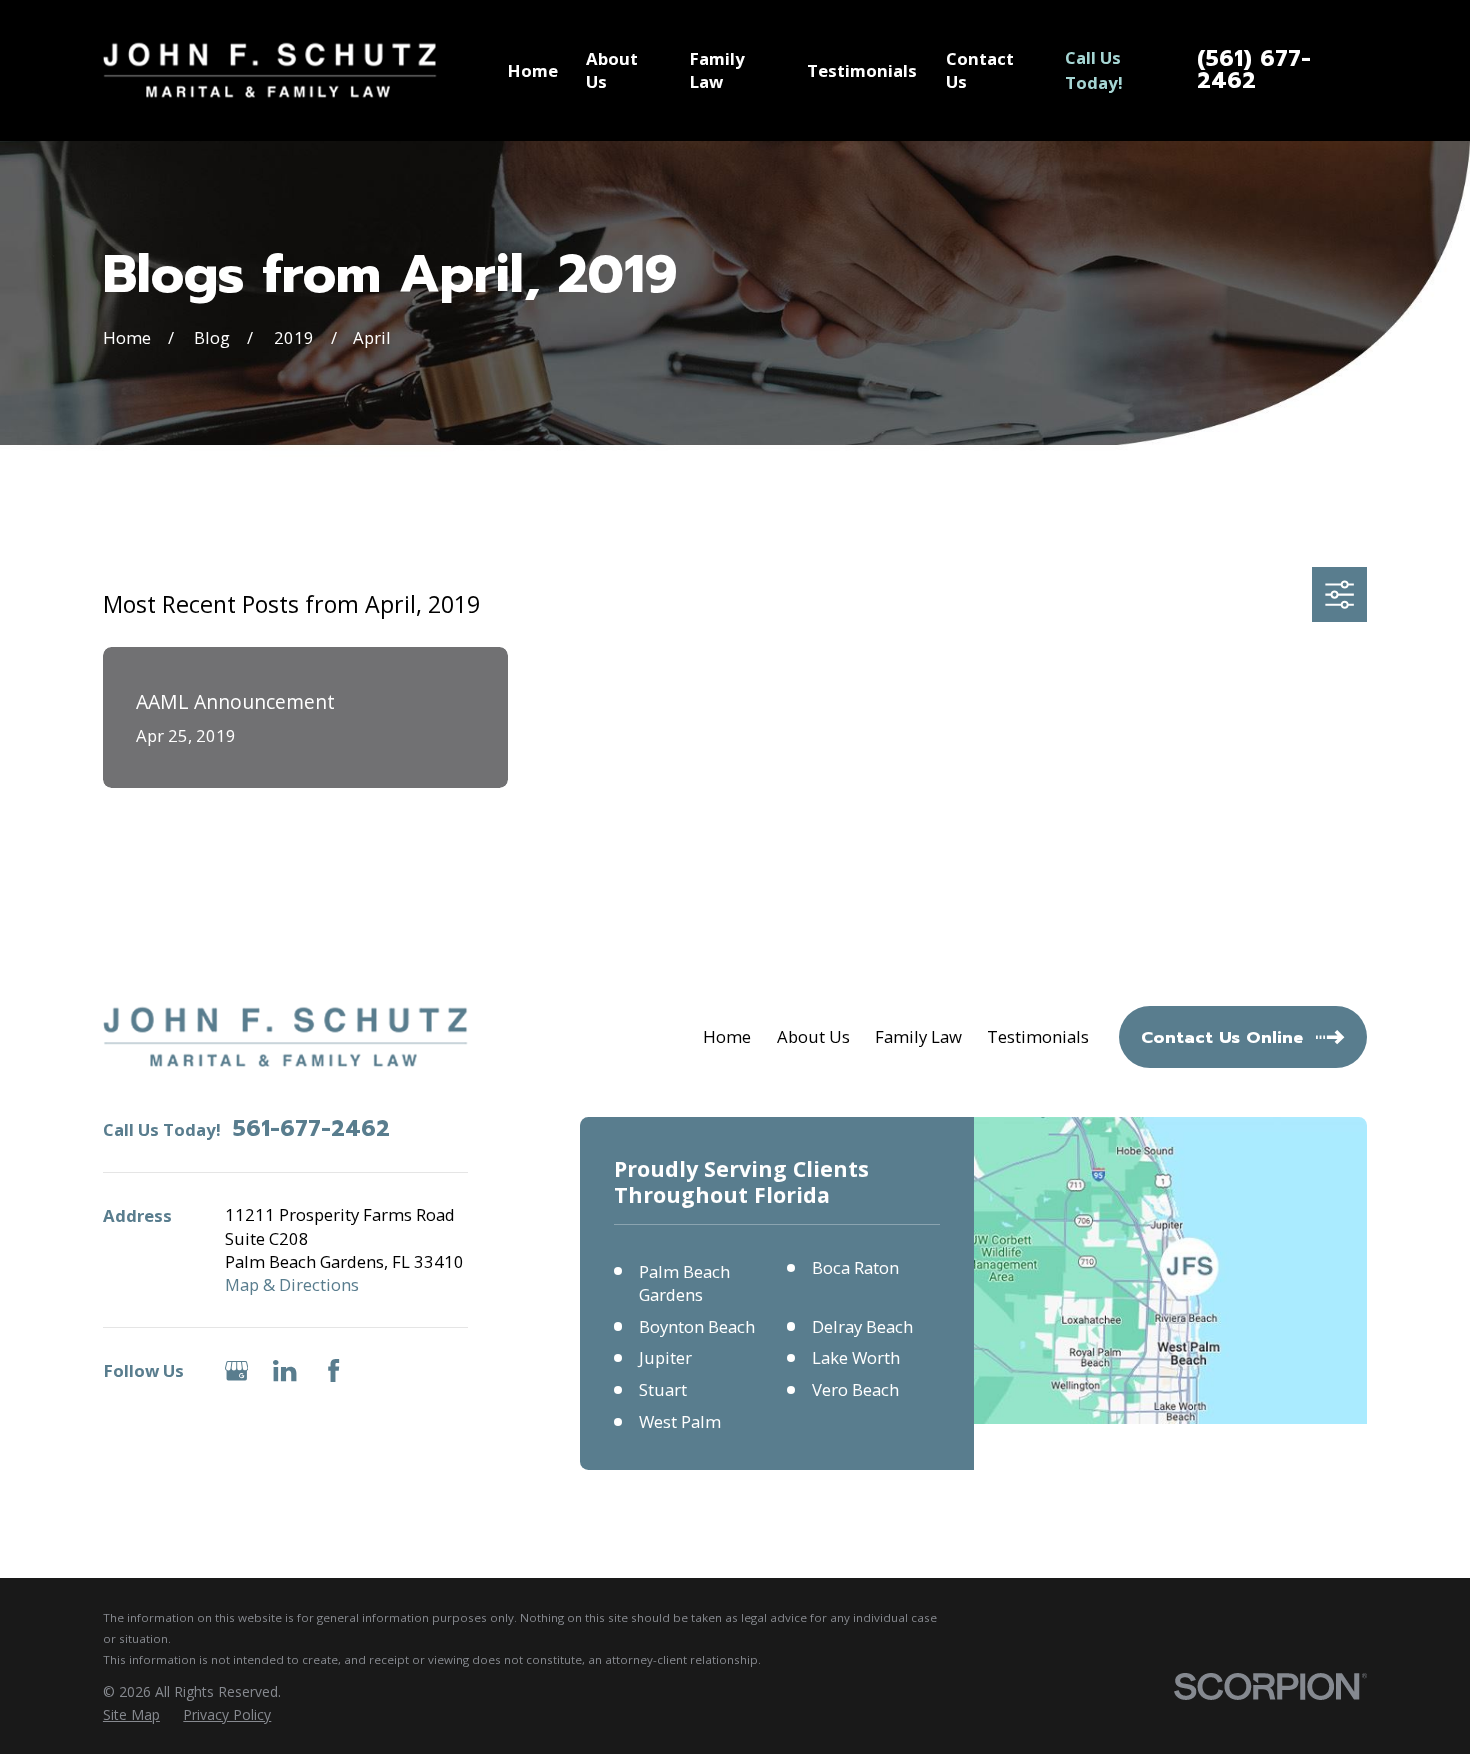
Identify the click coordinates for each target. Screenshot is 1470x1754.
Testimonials (1038, 1036)
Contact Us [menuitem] (980, 70)
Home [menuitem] (533, 70)
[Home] (270, 70)
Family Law (918, 1036)
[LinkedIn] (284, 1370)
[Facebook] (333, 1370)
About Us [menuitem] (612, 70)
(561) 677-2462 (1254, 70)
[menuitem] (131, 1715)
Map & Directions (292, 1284)
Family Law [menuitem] (717, 70)
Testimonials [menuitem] (862, 70)
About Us (813, 1036)
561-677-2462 (311, 1129)
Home (727, 1036)
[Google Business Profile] (236, 1370)
